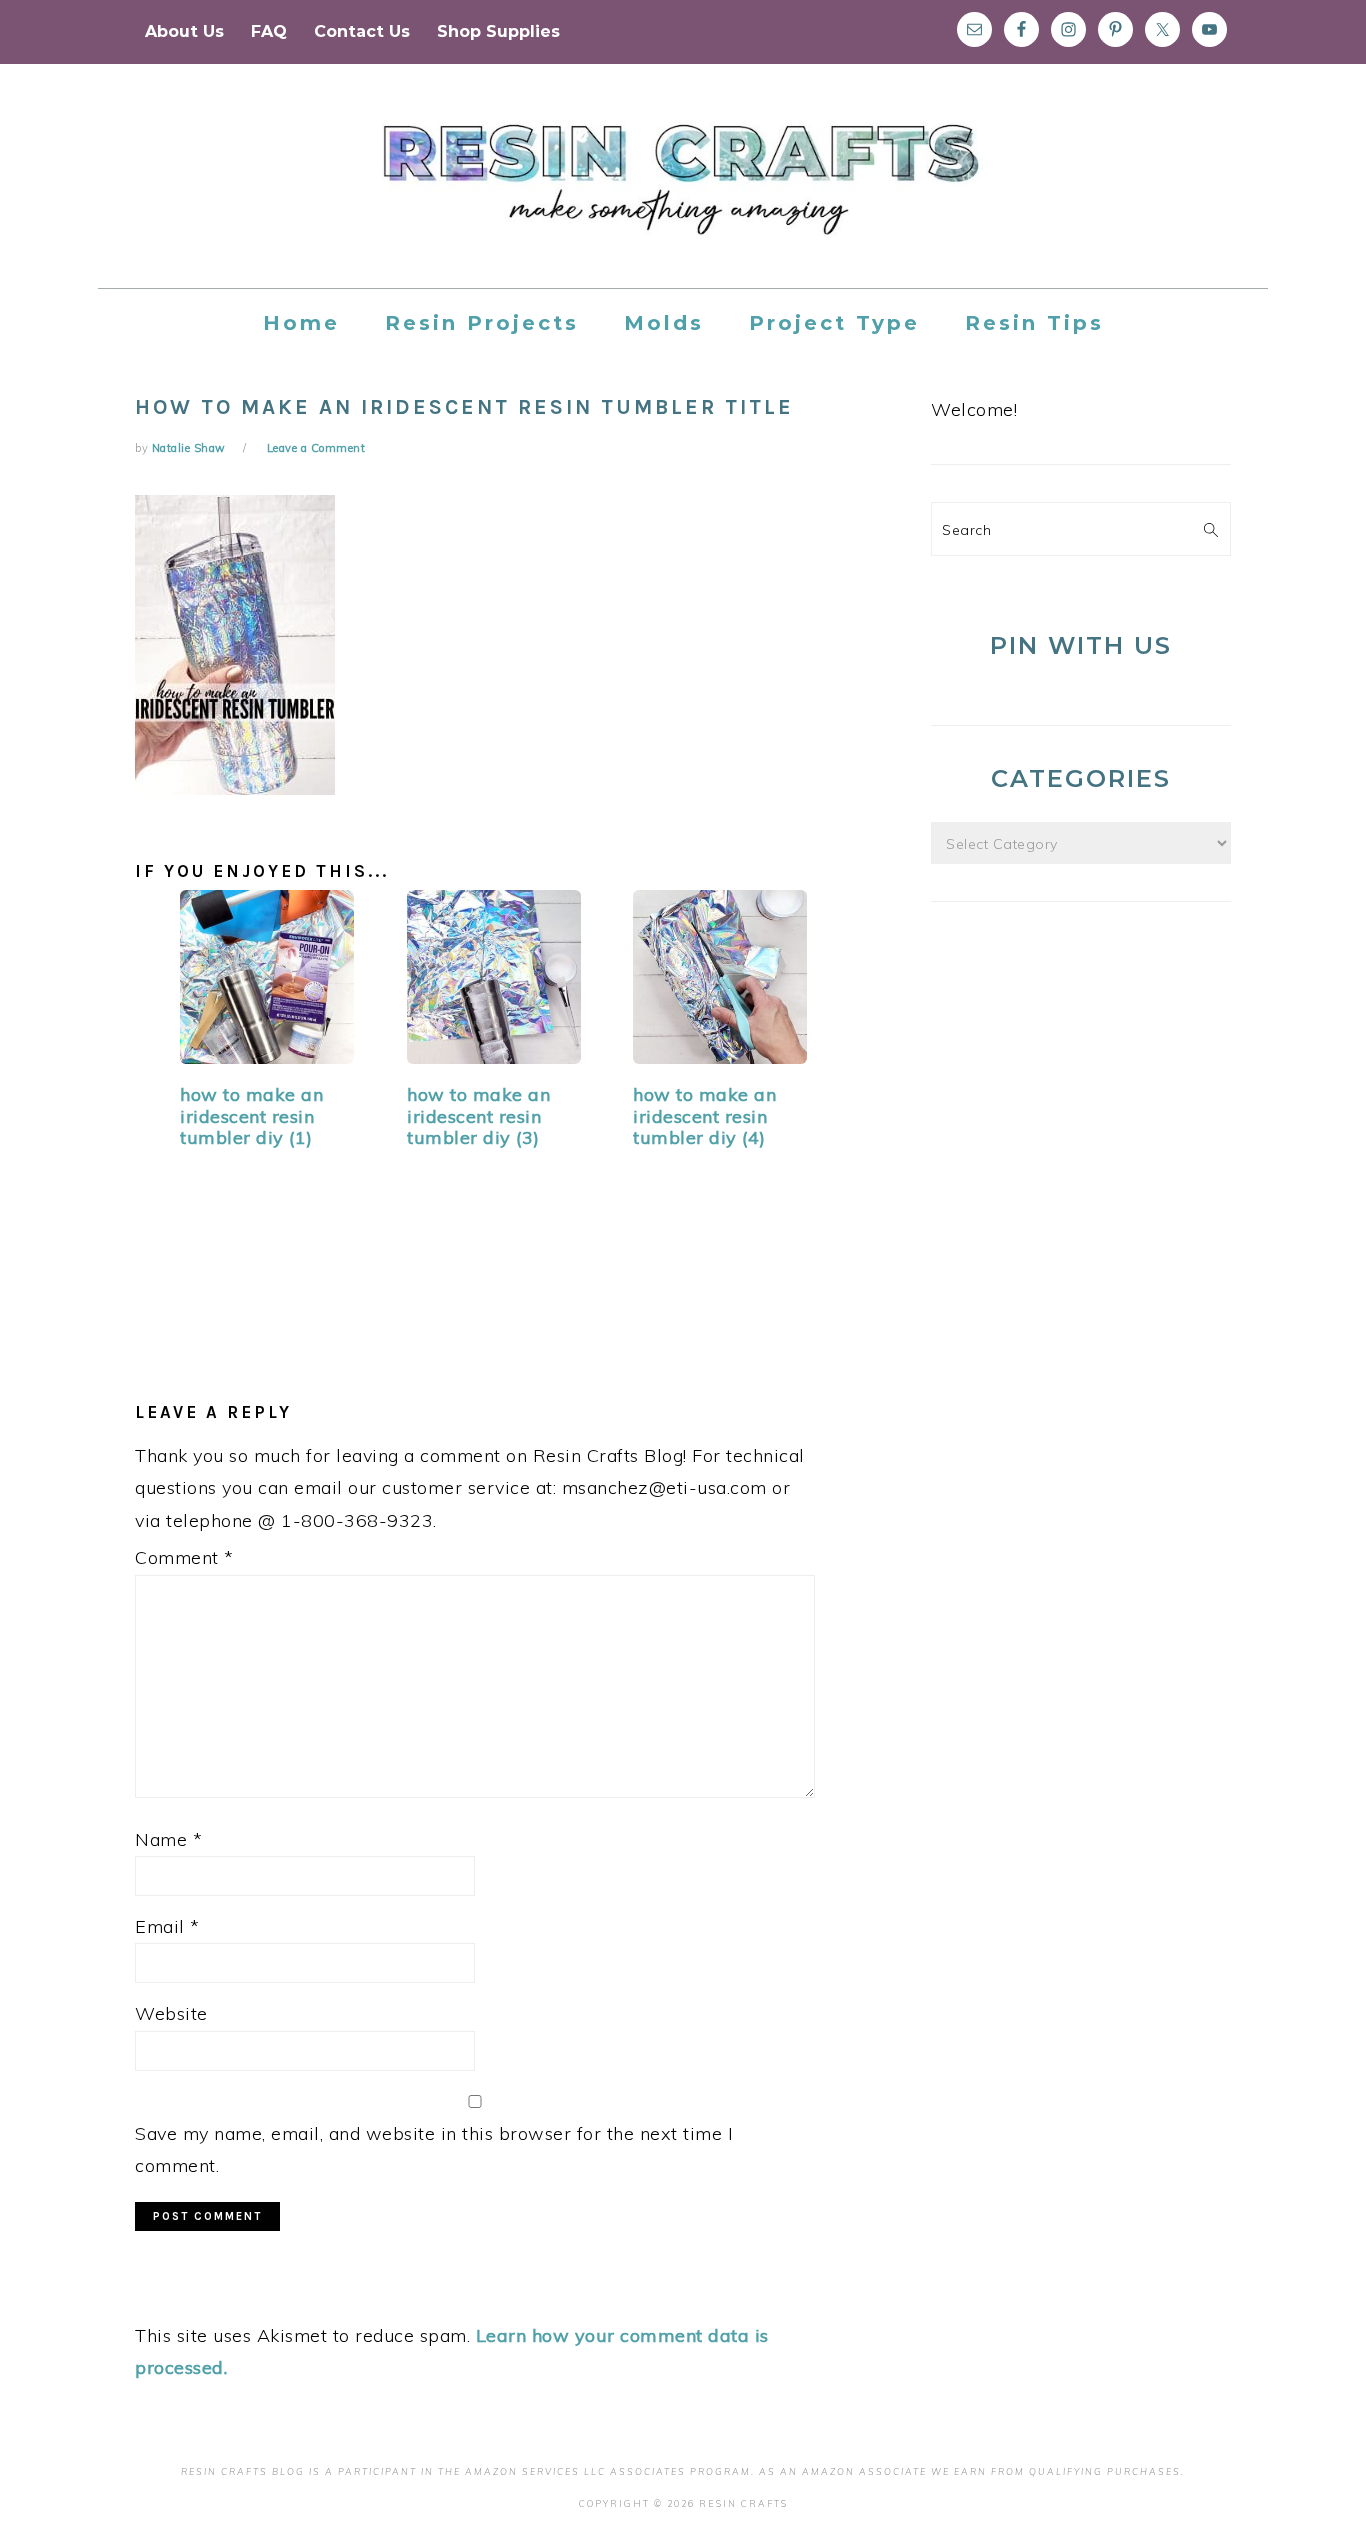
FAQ (269, 31)
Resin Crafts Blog (683, 194)
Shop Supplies (498, 31)
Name (168, 1839)
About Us (184, 31)
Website (171, 2013)
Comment (184, 1557)
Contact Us (362, 31)
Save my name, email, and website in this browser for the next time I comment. (434, 2149)
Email (167, 1926)
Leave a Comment (316, 448)
